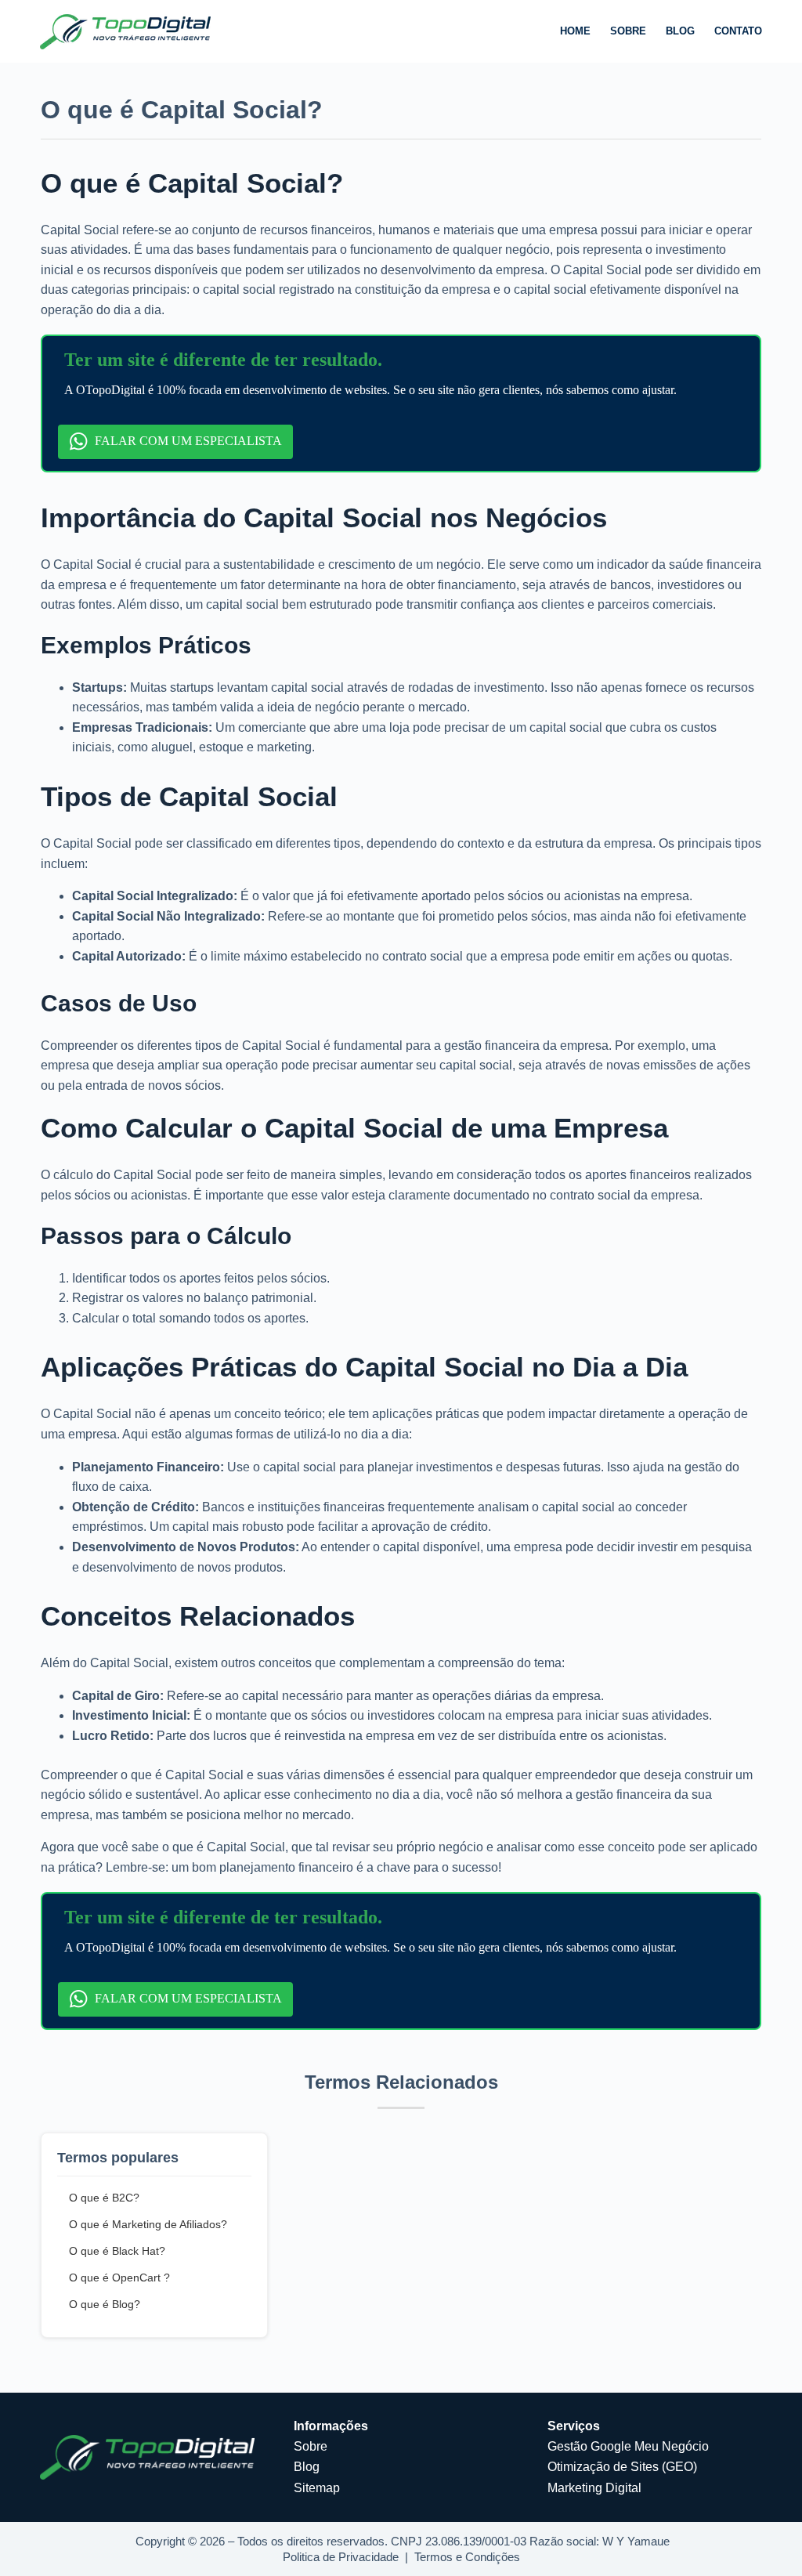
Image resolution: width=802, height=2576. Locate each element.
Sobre (628, 31)
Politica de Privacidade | (349, 2557)
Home (575, 31)
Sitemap (317, 2488)
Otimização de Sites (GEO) (622, 2467)
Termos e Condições (467, 2557)
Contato (738, 31)
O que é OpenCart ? (119, 2278)
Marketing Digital (594, 2488)
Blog (680, 31)
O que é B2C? (104, 2198)
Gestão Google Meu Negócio (628, 2446)
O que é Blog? (105, 2304)
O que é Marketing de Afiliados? (148, 2224)
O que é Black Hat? (117, 2251)
